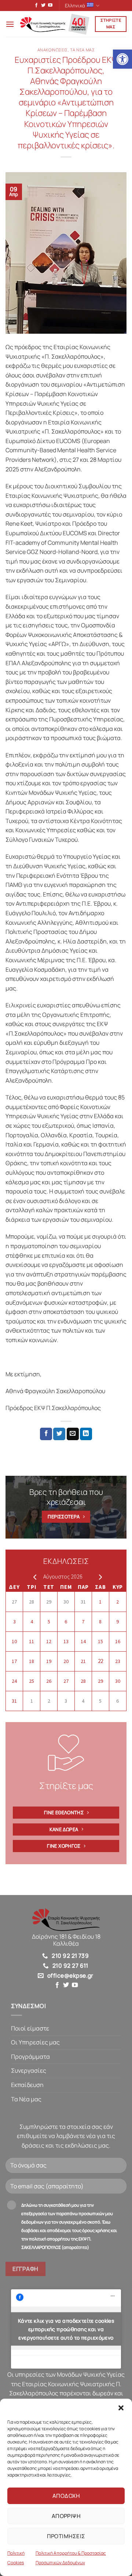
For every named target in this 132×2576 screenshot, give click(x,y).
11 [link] (32, 1641)
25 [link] (32, 1681)
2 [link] (118, 1602)
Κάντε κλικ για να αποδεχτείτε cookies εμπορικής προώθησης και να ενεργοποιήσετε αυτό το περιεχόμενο (66, 2329)
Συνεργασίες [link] (29, 2070)
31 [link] (83, 1602)
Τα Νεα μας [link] (82, 50)
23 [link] (118, 1661)
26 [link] (49, 1681)
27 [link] (14, 1602)
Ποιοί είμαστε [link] (30, 2028)
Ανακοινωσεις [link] (53, 50)
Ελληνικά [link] (75, 6)
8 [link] (100, 1622)
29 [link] (49, 1602)
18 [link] (32, 1661)
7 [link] (83, 1622)
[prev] (33, 1577)
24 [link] (14, 1681)
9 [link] (118, 1622)
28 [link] (32, 1602)
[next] (99, 1577)
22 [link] (100, 1661)
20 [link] (66, 1661)
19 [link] (49, 1661)
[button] (121, 2408)
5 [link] (49, 1622)
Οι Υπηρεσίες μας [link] (35, 2042)
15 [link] (100, 1641)
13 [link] (66, 1641)
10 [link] (14, 1641)
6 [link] (66, 1622)
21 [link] (83, 1661)
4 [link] (32, 1622)
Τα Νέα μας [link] (26, 2099)
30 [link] (66, 1602)
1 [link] (100, 1602)
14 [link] (83, 1641)
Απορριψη (66, 2516)
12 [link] (49, 1641)
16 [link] (118, 1641)
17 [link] (14, 1661)
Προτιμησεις (66, 2536)
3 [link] (14, 1622)
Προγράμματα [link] (30, 2057)
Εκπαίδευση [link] (27, 2085)
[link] (122, 59)
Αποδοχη (66, 2496)
